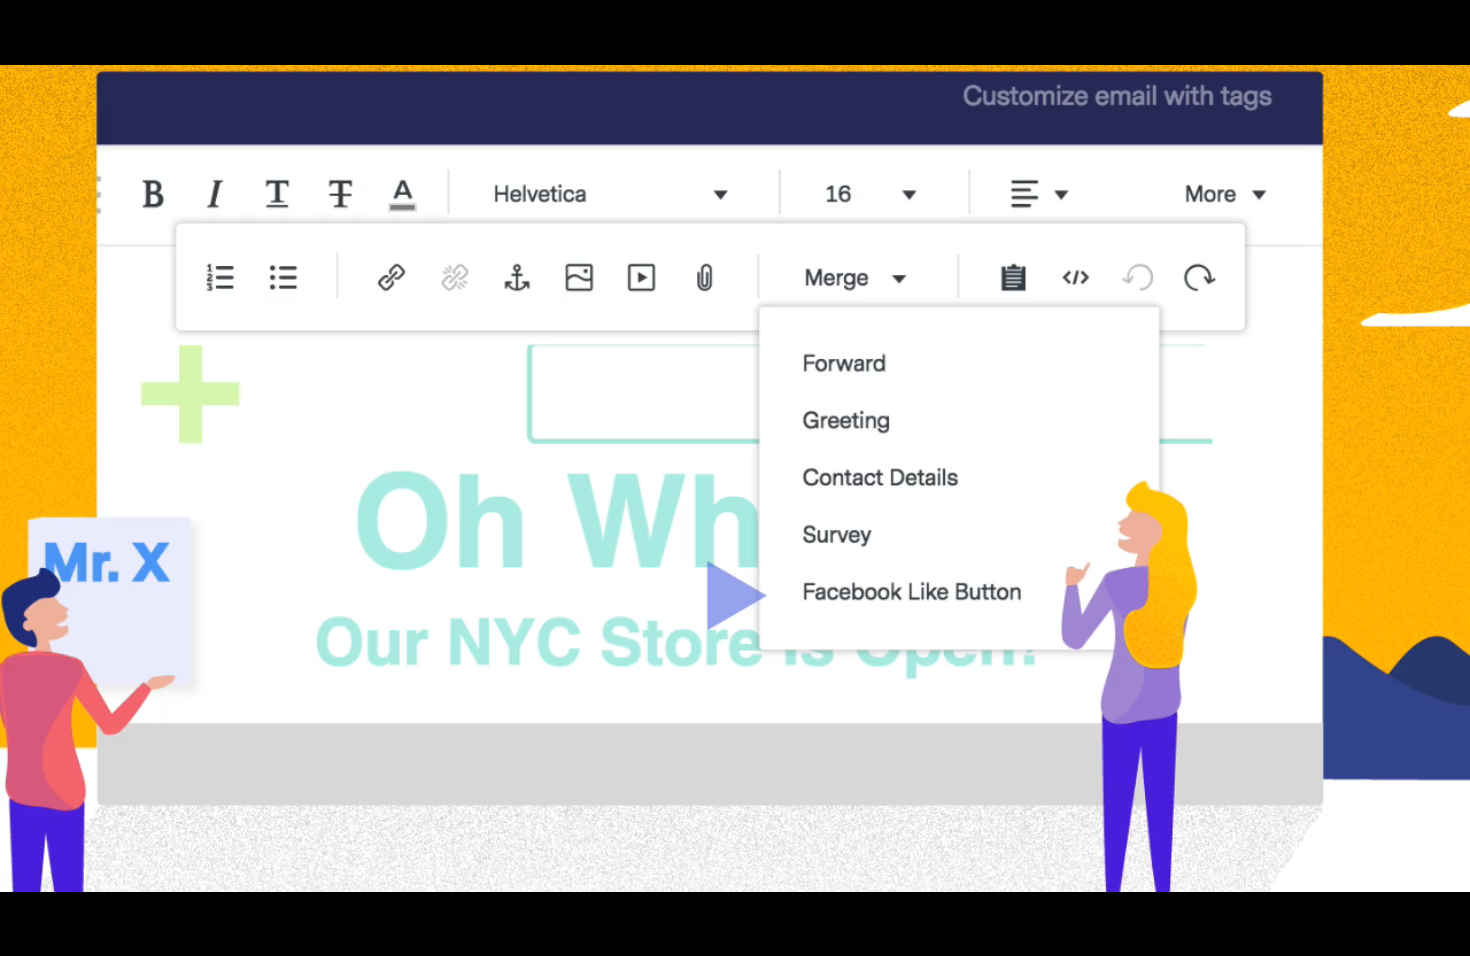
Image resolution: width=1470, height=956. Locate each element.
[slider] (684, 934)
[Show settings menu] (1340, 934)
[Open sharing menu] (1392, 934)
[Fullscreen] (1444, 934)
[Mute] (1288, 934)
